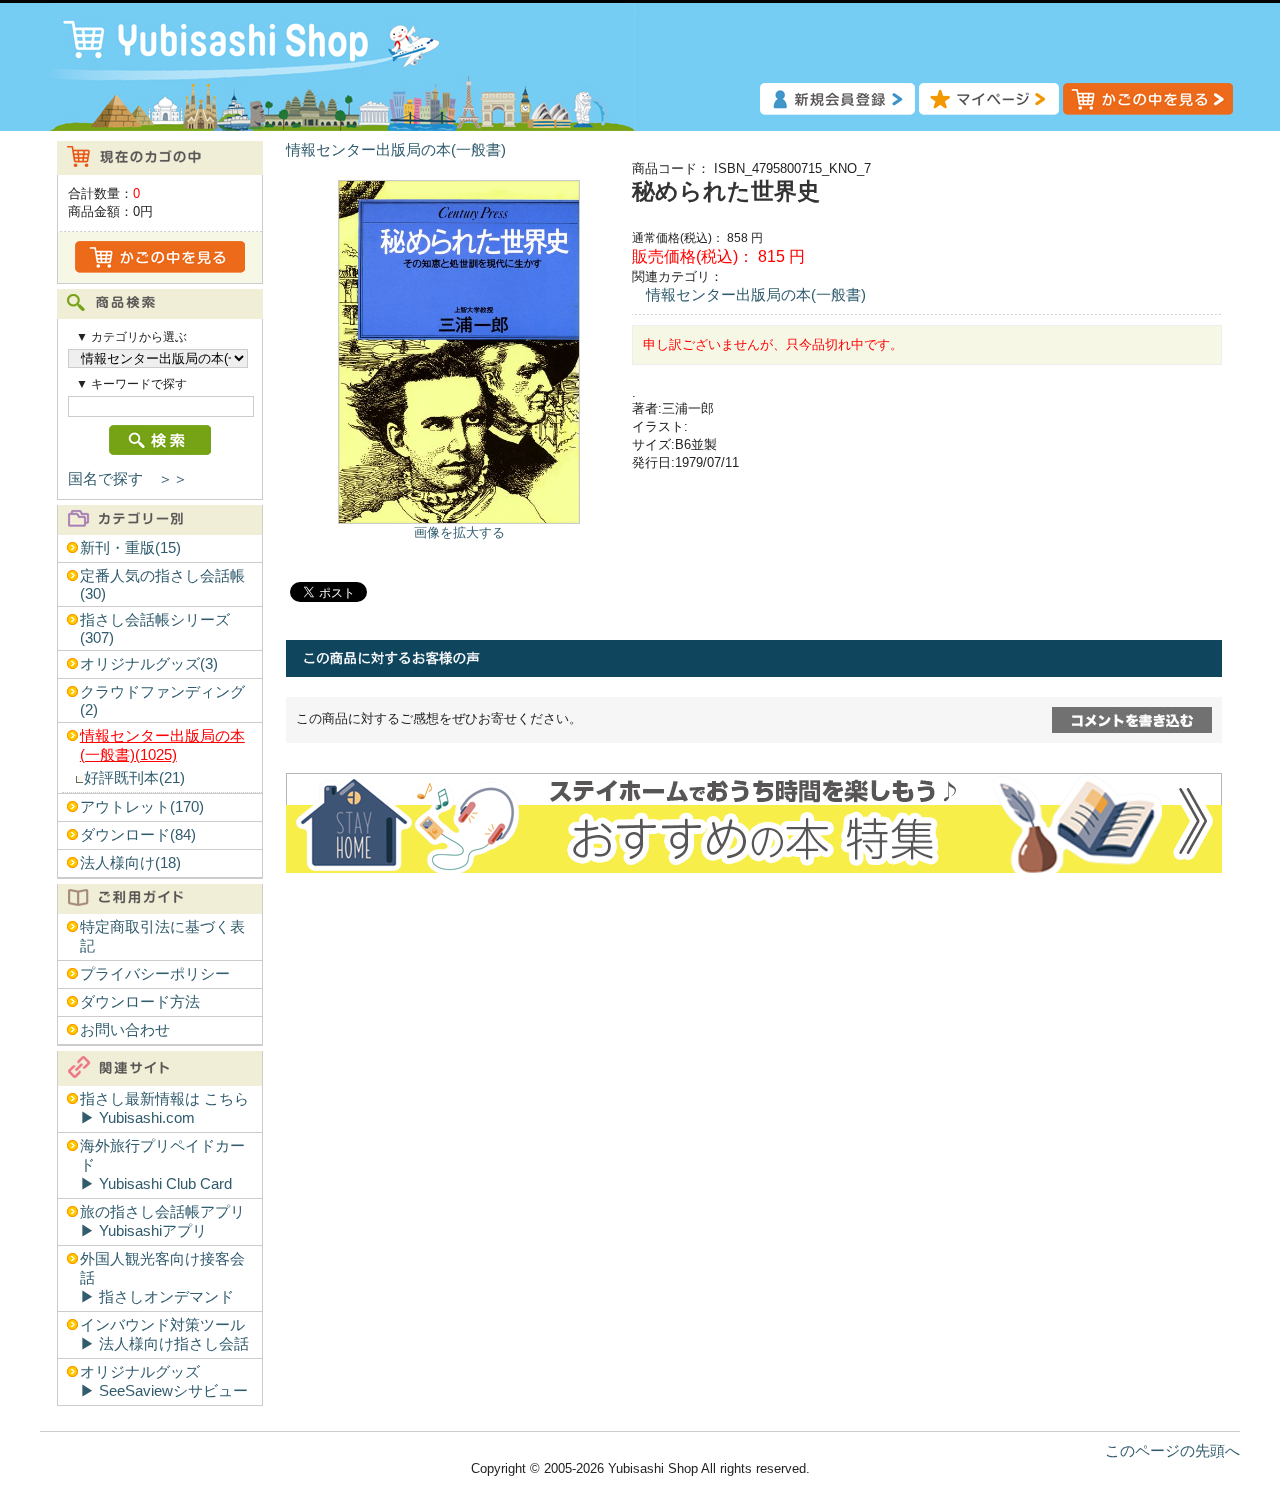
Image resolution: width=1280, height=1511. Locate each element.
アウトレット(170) (142, 807)
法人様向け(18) (130, 863)
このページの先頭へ (1172, 1451)
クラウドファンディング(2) (162, 701)
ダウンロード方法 (140, 1002)
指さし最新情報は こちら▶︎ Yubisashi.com (164, 1108)
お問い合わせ (125, 1030)
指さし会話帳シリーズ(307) (155, 629)
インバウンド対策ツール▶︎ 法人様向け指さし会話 (164, 1334)
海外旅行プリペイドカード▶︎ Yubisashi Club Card (162, 1165)
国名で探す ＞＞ (128, 479)
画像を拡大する (459, 532)
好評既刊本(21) (134, 778)
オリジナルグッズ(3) (149, 664)
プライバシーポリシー (155, 974)
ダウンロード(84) (138, 835)
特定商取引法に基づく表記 (162, 936)
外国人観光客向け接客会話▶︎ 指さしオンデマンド (162, 1278)
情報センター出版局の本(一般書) (396, 150)
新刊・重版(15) (130, 548)
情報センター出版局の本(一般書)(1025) (162, 745)
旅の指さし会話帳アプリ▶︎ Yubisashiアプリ (162, 1221)
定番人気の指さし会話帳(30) (162, 585)
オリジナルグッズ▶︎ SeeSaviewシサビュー (164, 1381)
